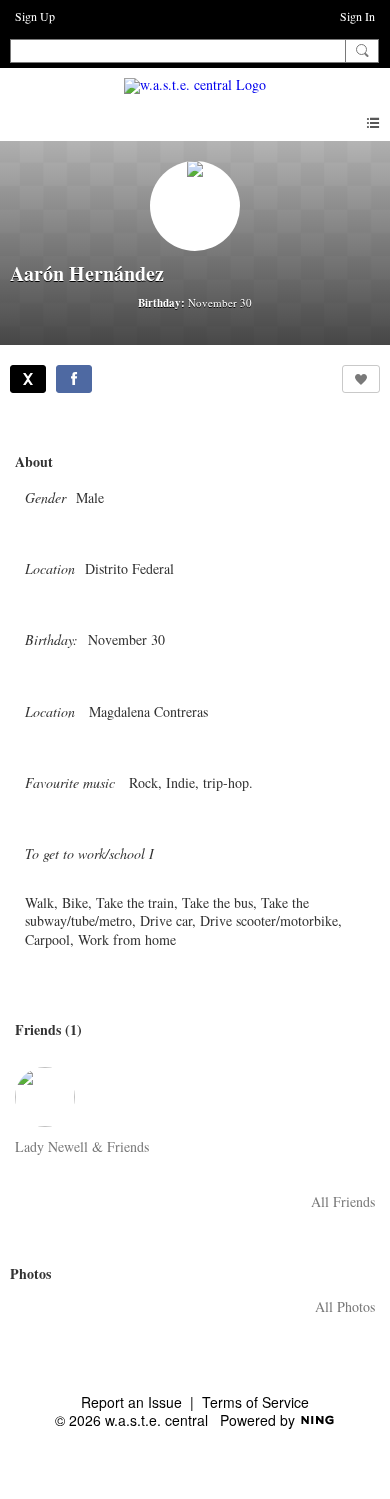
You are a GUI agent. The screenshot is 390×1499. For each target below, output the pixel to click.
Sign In (357, 16)
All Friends (343, 1202)
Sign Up (35, 16)
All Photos (345, 1307)
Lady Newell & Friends (82, 1146)
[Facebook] (74, 379)
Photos (30, 1273)
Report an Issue (131, 1402)
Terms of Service (255, 1402)
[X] (28, 379)
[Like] (361, 379)
